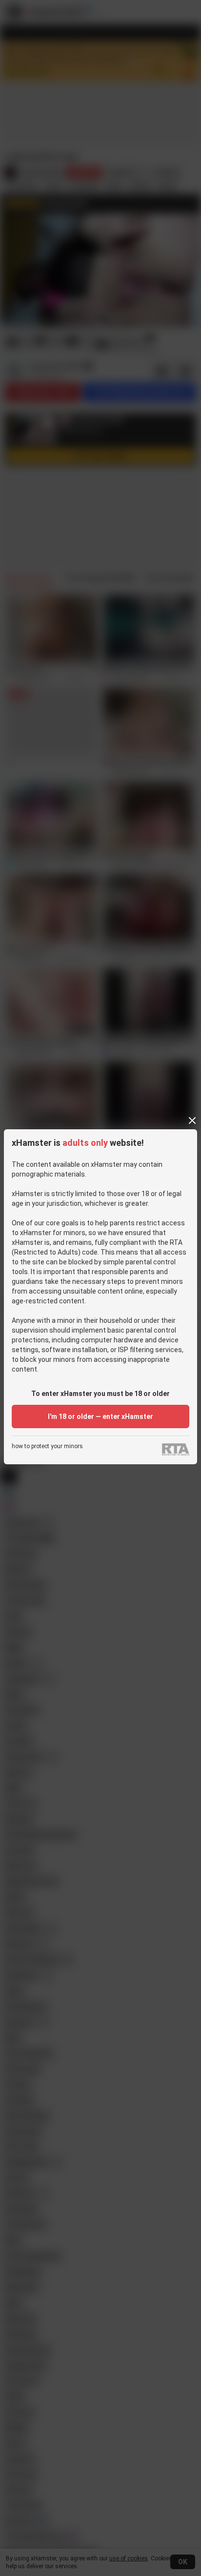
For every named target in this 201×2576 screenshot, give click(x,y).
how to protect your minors (47, 1446)
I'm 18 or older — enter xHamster (100, 1416)
